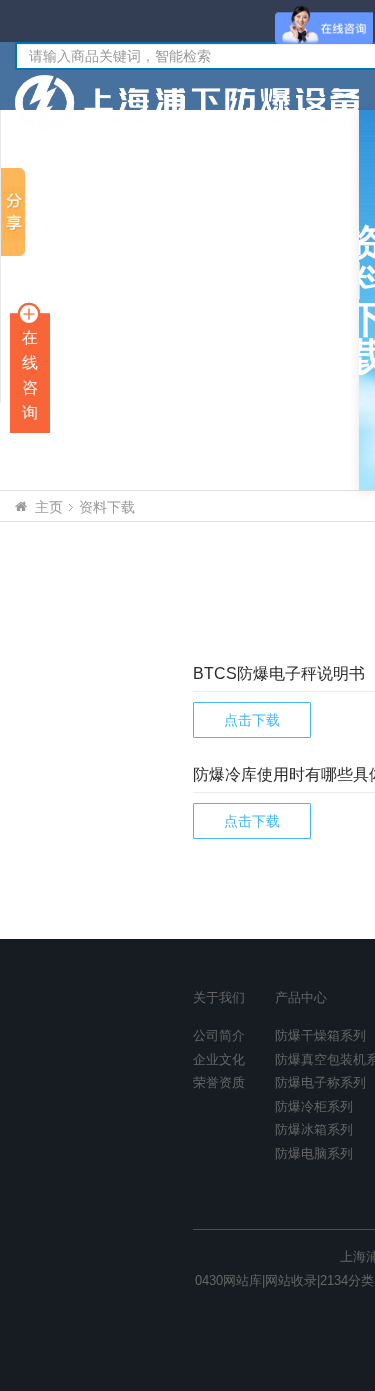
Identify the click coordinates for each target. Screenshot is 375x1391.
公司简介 (219, 1035)
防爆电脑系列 (314, 1153)
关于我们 (219, 997)
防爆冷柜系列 (314, 1106)
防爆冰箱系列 (314, 1129)
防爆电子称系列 (320, 1082)
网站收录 (291, 1280)
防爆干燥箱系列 (320, 1035)
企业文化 (219, 1059)
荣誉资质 (219, 1082)
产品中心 (301, 997)
